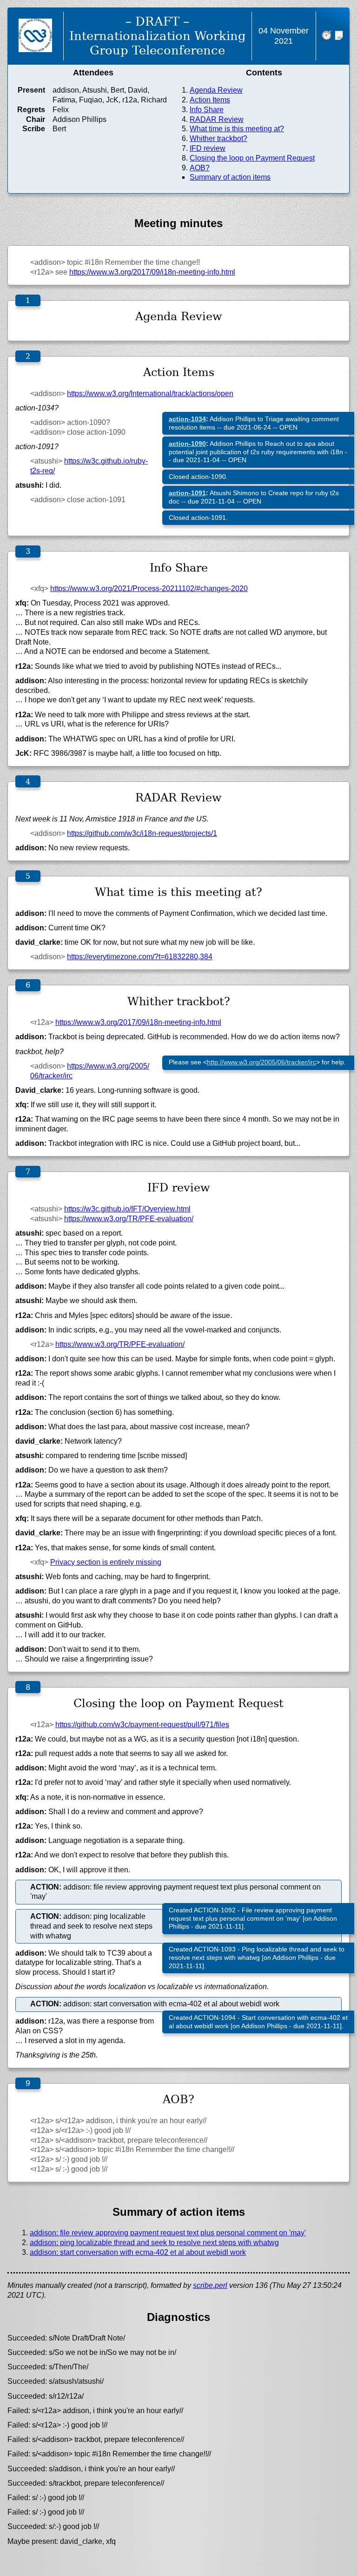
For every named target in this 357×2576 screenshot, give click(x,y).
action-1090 (187, 444)
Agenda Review (216, 90)
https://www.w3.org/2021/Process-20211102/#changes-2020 (149, 589)
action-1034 (187, 419)
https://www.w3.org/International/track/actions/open (150, 393)
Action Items (210, 100)
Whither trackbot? (218, 138)
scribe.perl (210, 2285)
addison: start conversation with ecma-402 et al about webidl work (138, 2252)
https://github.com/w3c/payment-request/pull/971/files (142, 1725)
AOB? (200, 168)
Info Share (207, 110)
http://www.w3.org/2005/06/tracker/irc (261, 1062)
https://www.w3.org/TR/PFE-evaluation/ (129, 1219)
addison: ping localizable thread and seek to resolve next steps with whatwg (154, 2243)
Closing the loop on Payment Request (252, 158)
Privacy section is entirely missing (106, 1562)
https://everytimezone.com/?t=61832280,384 (140, 957)
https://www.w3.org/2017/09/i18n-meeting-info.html (152, 272)
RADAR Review (217, 119)
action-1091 (187, 493)
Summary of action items (230, 177)
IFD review (208, 148)
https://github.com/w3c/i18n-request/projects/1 (142, 833)
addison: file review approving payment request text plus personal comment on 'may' (168, 2233)
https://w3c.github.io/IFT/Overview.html (127, 1209)
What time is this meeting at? (237, 129)
